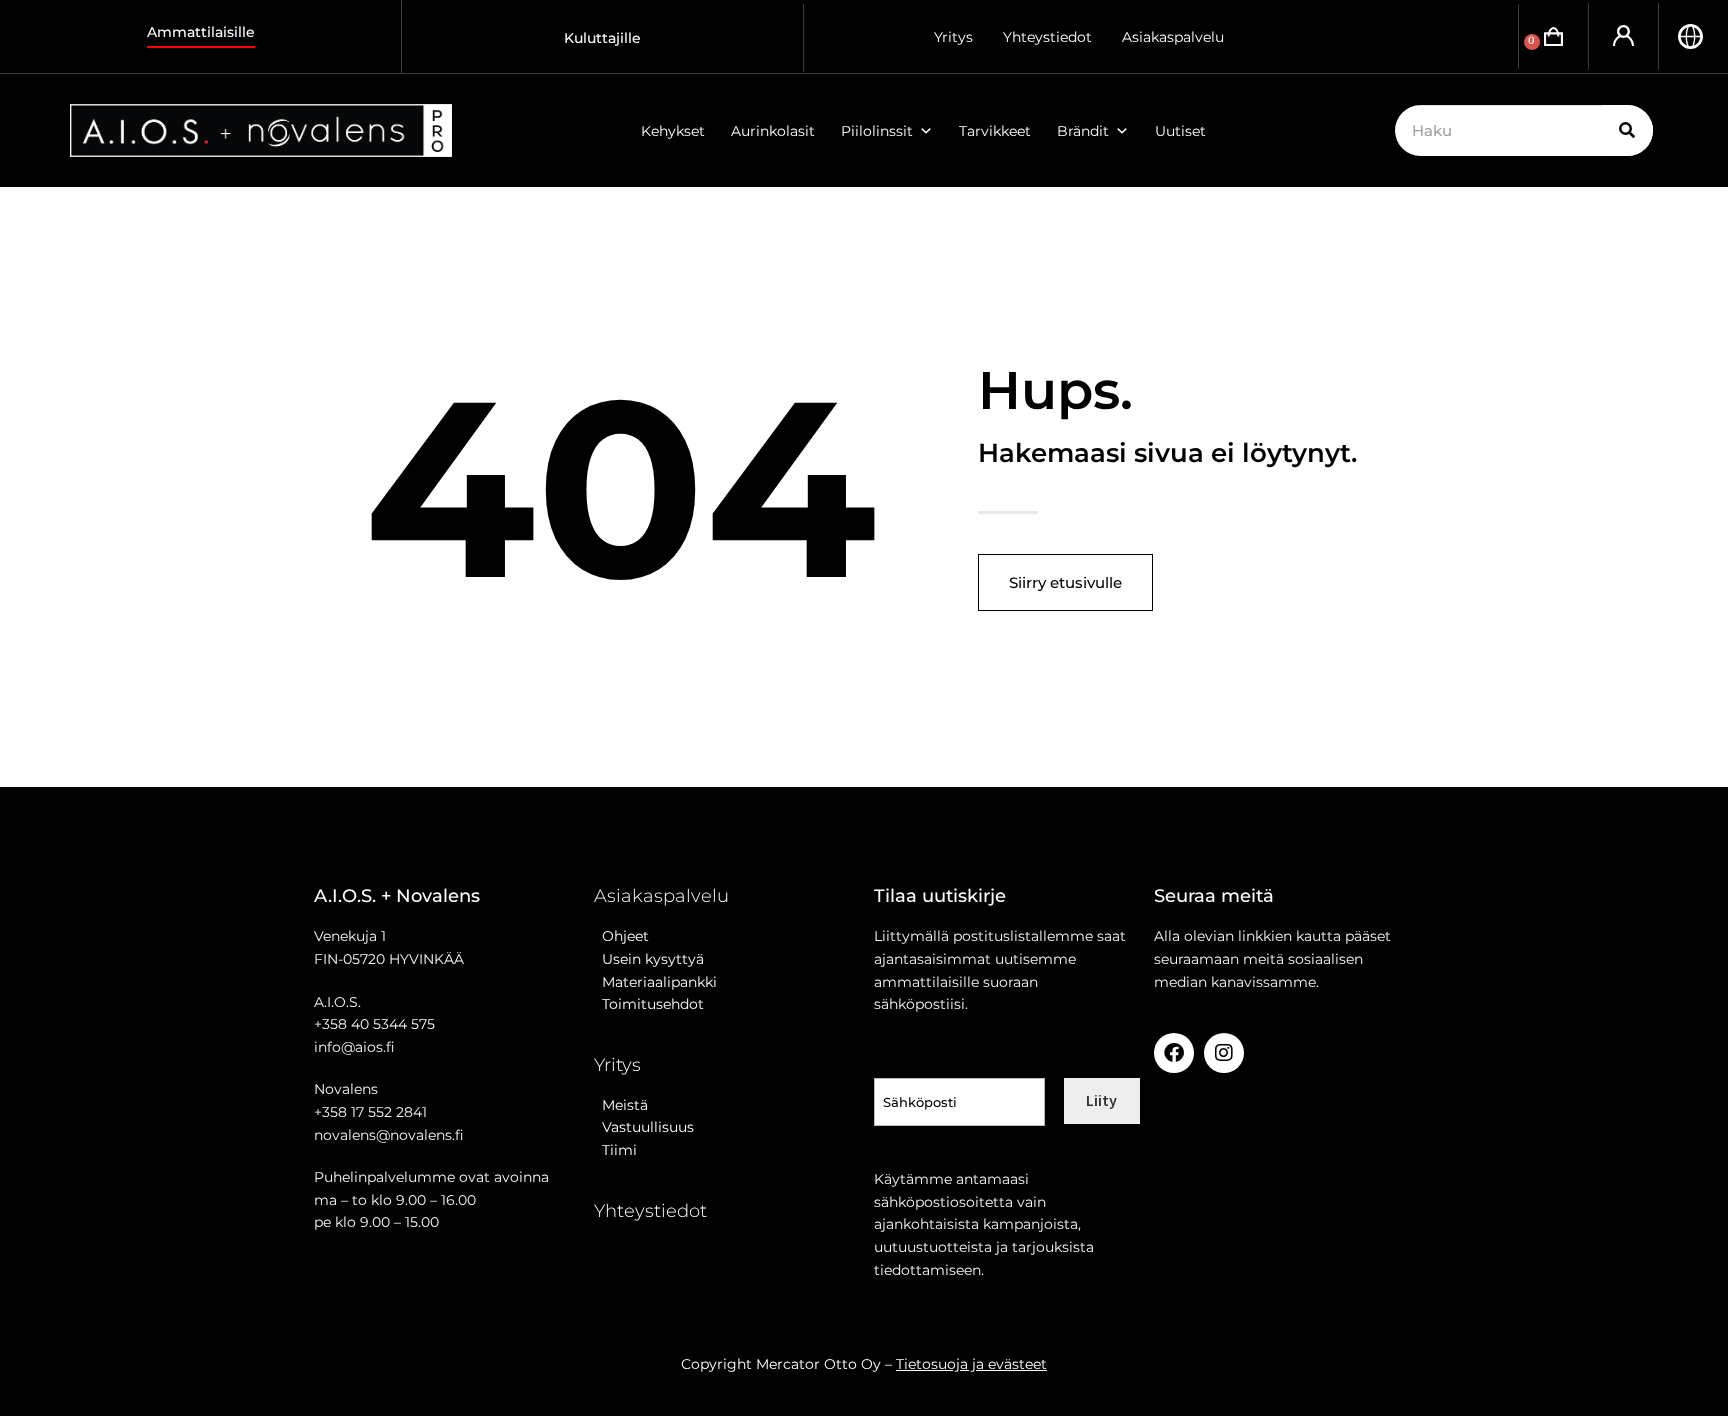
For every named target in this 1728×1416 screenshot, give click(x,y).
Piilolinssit (877, 131)
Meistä (621, 1105)
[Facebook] (1174, 1053)
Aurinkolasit (773, 131)
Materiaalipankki (655, 982)
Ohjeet (621, 936)
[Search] (1627, 130)
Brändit (1083, 131)
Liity (1101, 1100)
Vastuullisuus (644, 1127)
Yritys (953, 37)
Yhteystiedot (1047, 37)
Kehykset (673, 131)
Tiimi (619, 1150)
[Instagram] (1224, 1053)
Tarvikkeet (995, 131)
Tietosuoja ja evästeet (971, 1364)
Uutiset (1180, 131)
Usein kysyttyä (649, 959)
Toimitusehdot (649, 1004)
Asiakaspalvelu (1173, 37)
